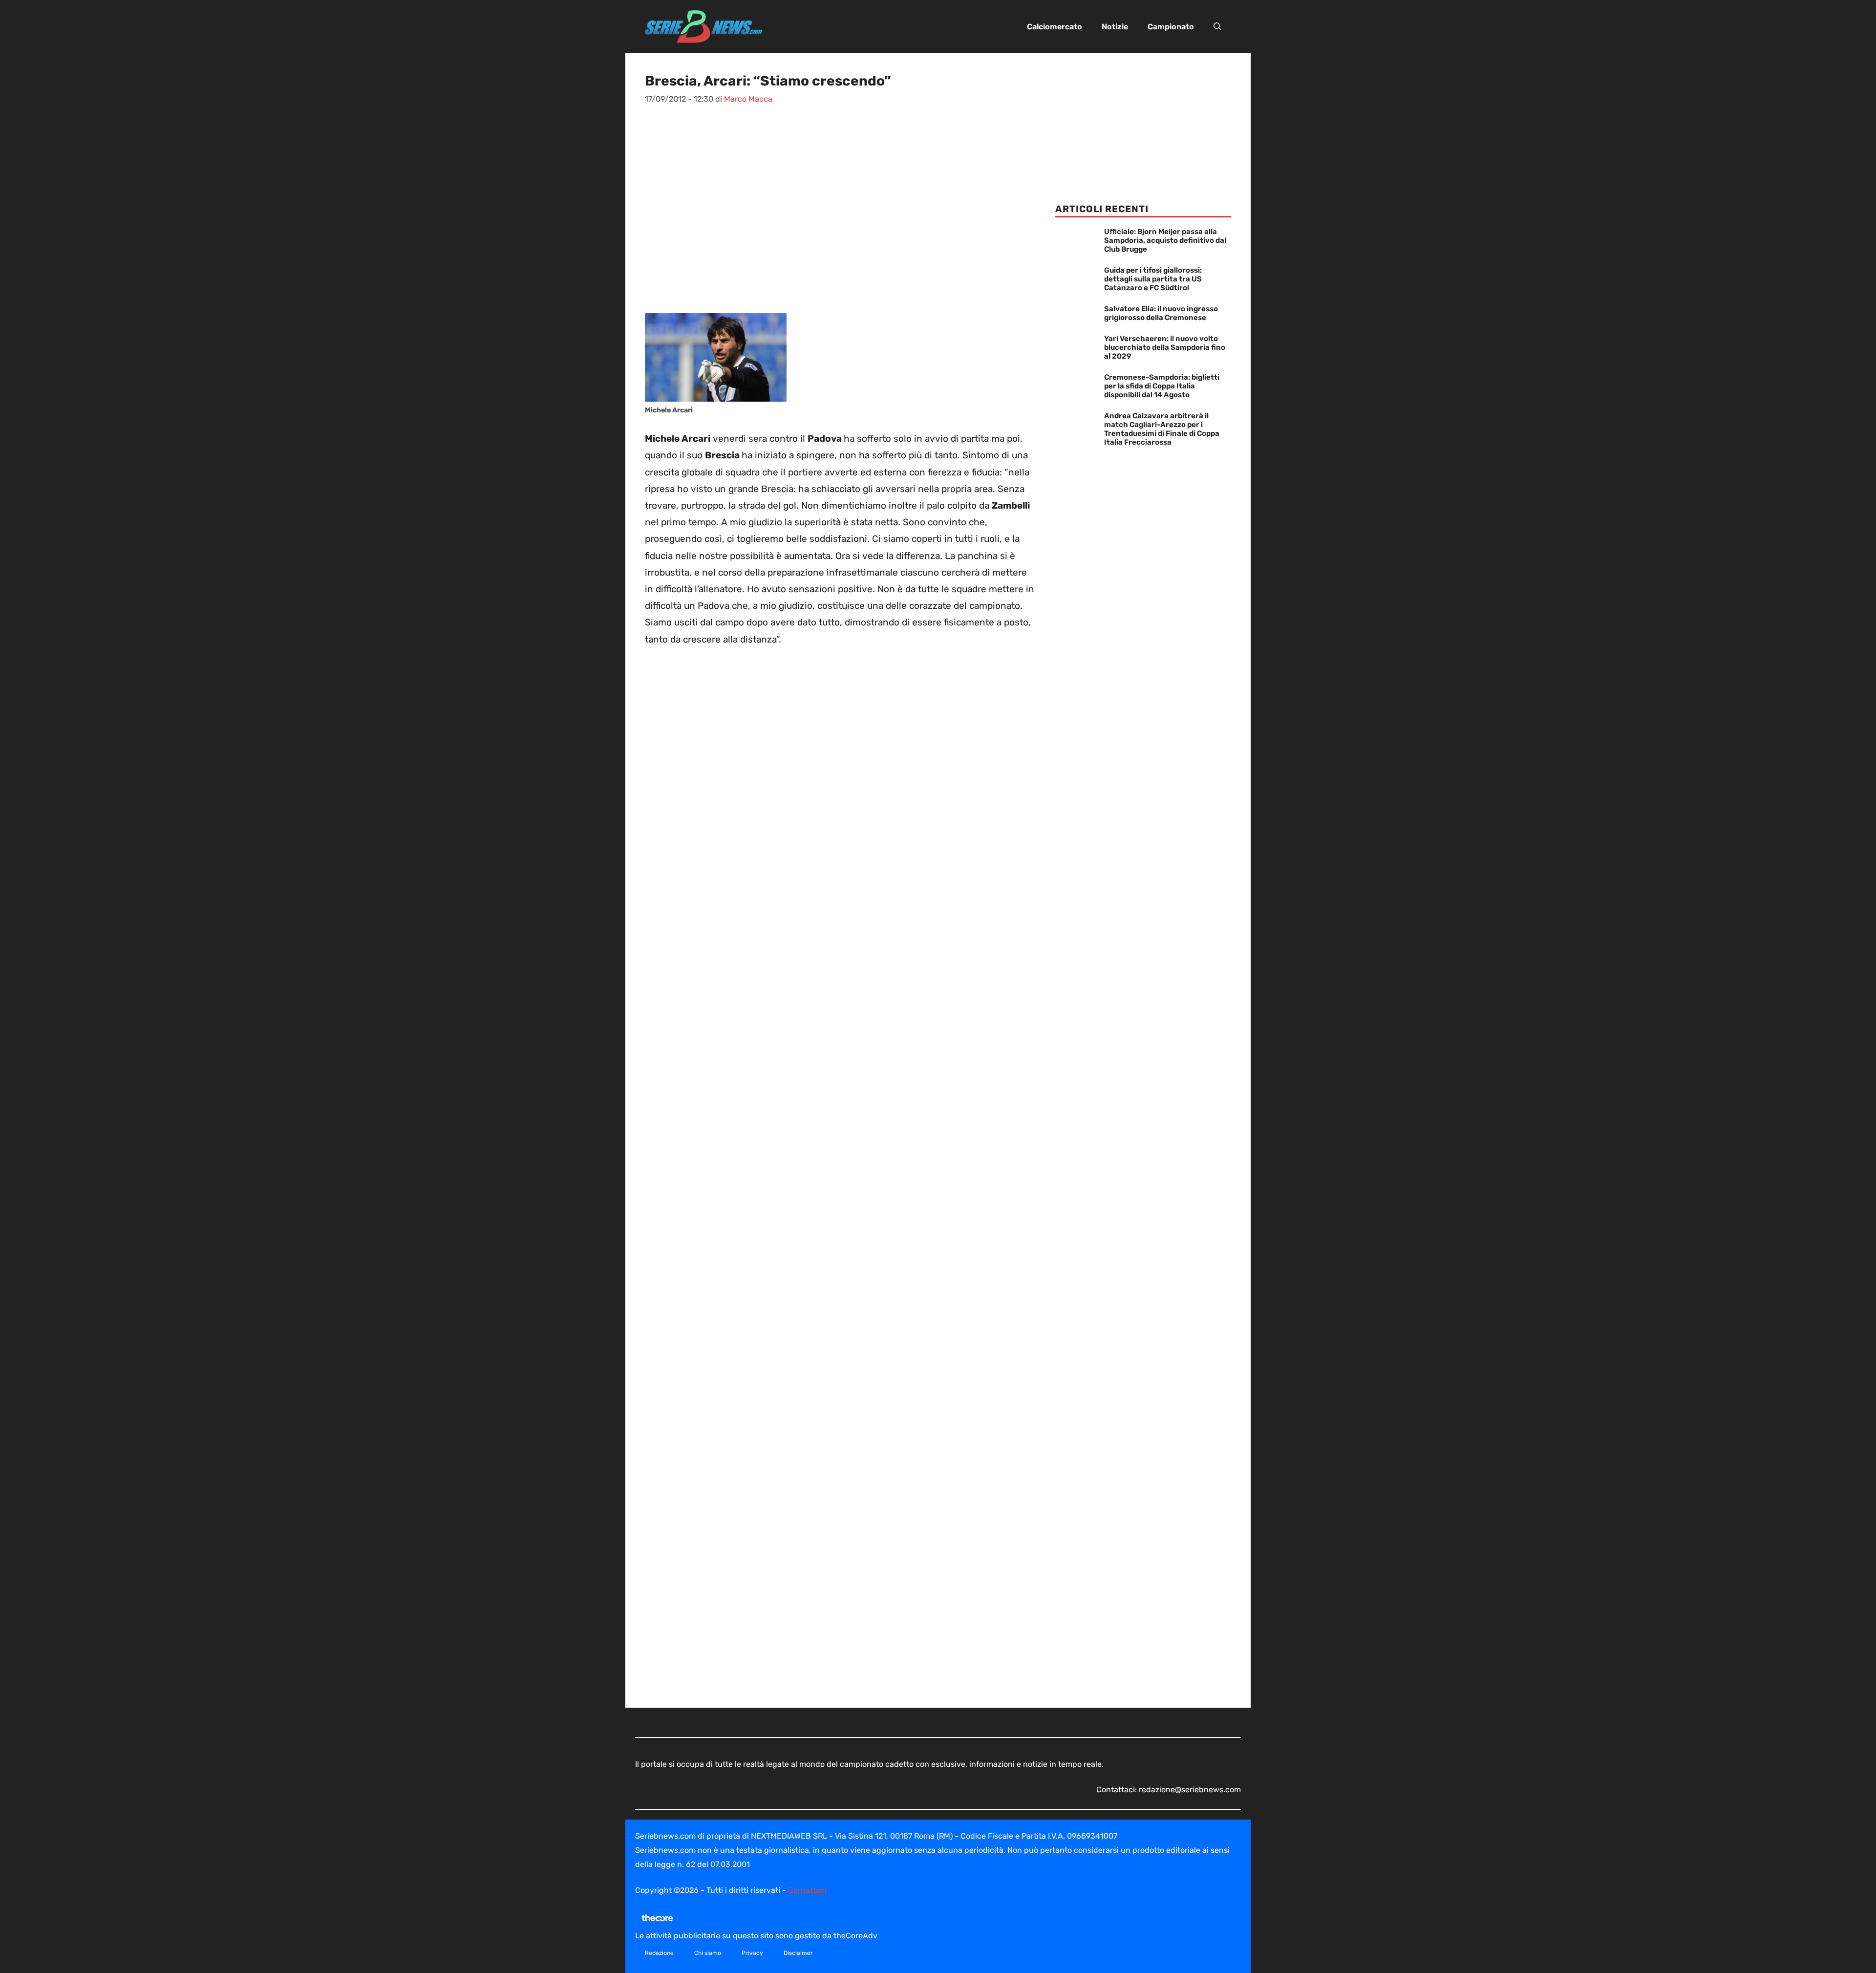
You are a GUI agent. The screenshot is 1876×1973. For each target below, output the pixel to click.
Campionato (1171, 27)
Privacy (752, 1953)
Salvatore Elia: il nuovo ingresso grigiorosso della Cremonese (1161, 313)
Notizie (1115, 27)
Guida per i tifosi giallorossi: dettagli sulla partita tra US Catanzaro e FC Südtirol (1153, 279)
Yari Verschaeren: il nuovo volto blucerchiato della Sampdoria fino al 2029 (1165, 347)
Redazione (659, 1953)
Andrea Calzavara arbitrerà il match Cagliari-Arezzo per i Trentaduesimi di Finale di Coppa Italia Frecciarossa (1162, 429)
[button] (1217, 27)
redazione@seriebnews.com (1190, 1790)
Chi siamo (708, 1953)
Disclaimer (798, 1953)
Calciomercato (1055, 27)
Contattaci (807, 1890)
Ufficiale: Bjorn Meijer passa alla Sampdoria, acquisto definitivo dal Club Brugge (1165, 240)
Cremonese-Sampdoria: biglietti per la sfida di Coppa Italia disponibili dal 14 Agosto (1162, 386)
